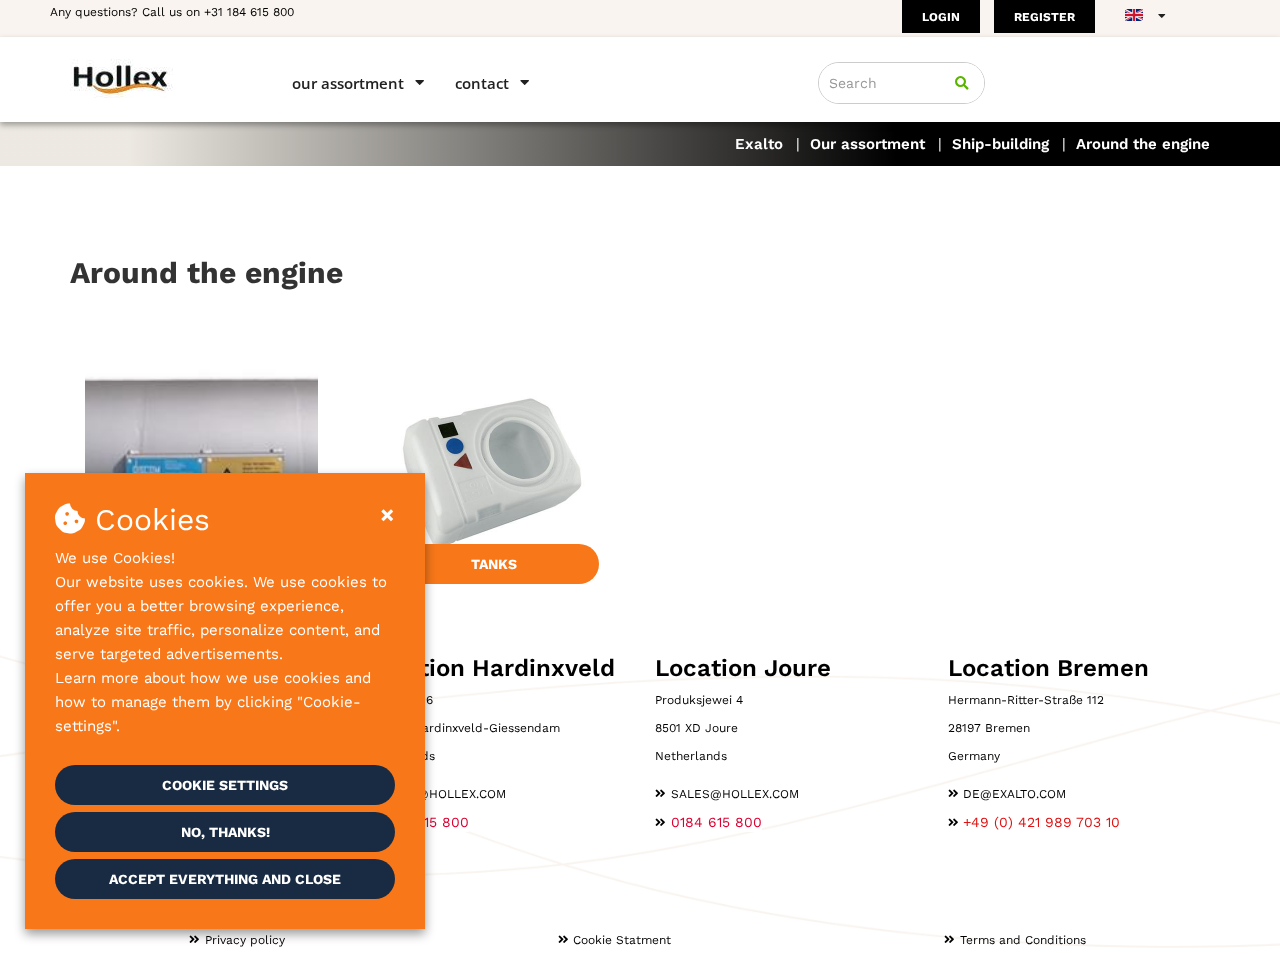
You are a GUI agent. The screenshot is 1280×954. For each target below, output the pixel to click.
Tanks (494, 564)
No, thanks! (225, 832)
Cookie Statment (622, 940)
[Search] (962, 83)
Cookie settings (225, 785)
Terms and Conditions (1023, 940)
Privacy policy (245, 940)
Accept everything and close (225, 879)
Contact (482, 83)
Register (1044, 17)
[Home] (152, 78)
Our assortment (348, 83)
